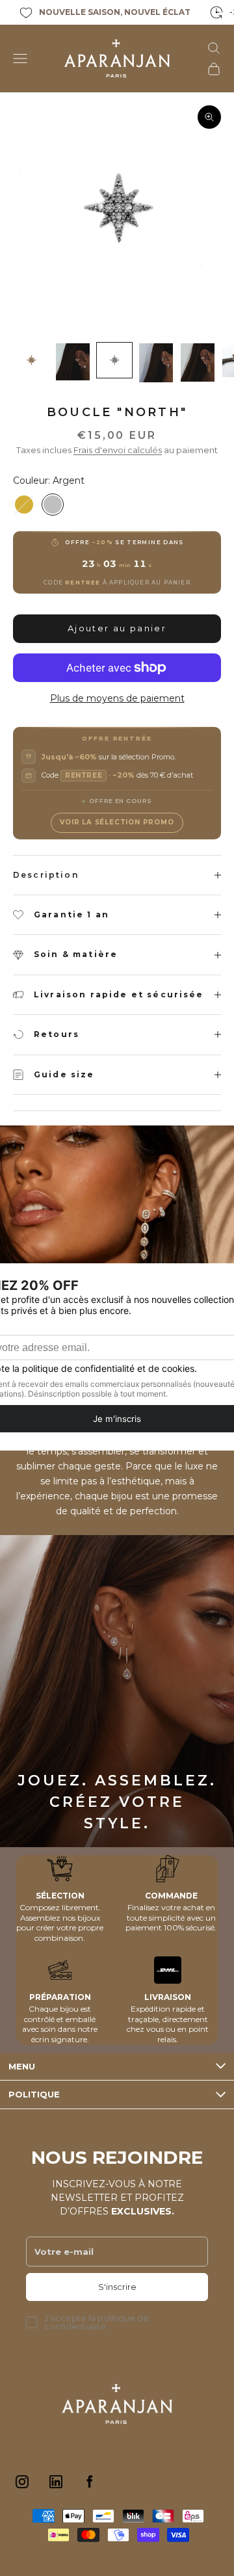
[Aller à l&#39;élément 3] (114, 360)
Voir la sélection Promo (117, 822)
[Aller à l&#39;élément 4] (156, 363)
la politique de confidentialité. (97, 2322)
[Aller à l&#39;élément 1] (31, 360)
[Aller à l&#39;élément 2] (73, 362)
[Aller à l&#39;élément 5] (198, 362)
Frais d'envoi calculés (118, 450)
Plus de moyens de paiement (117, 698)
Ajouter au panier (117, 628)
